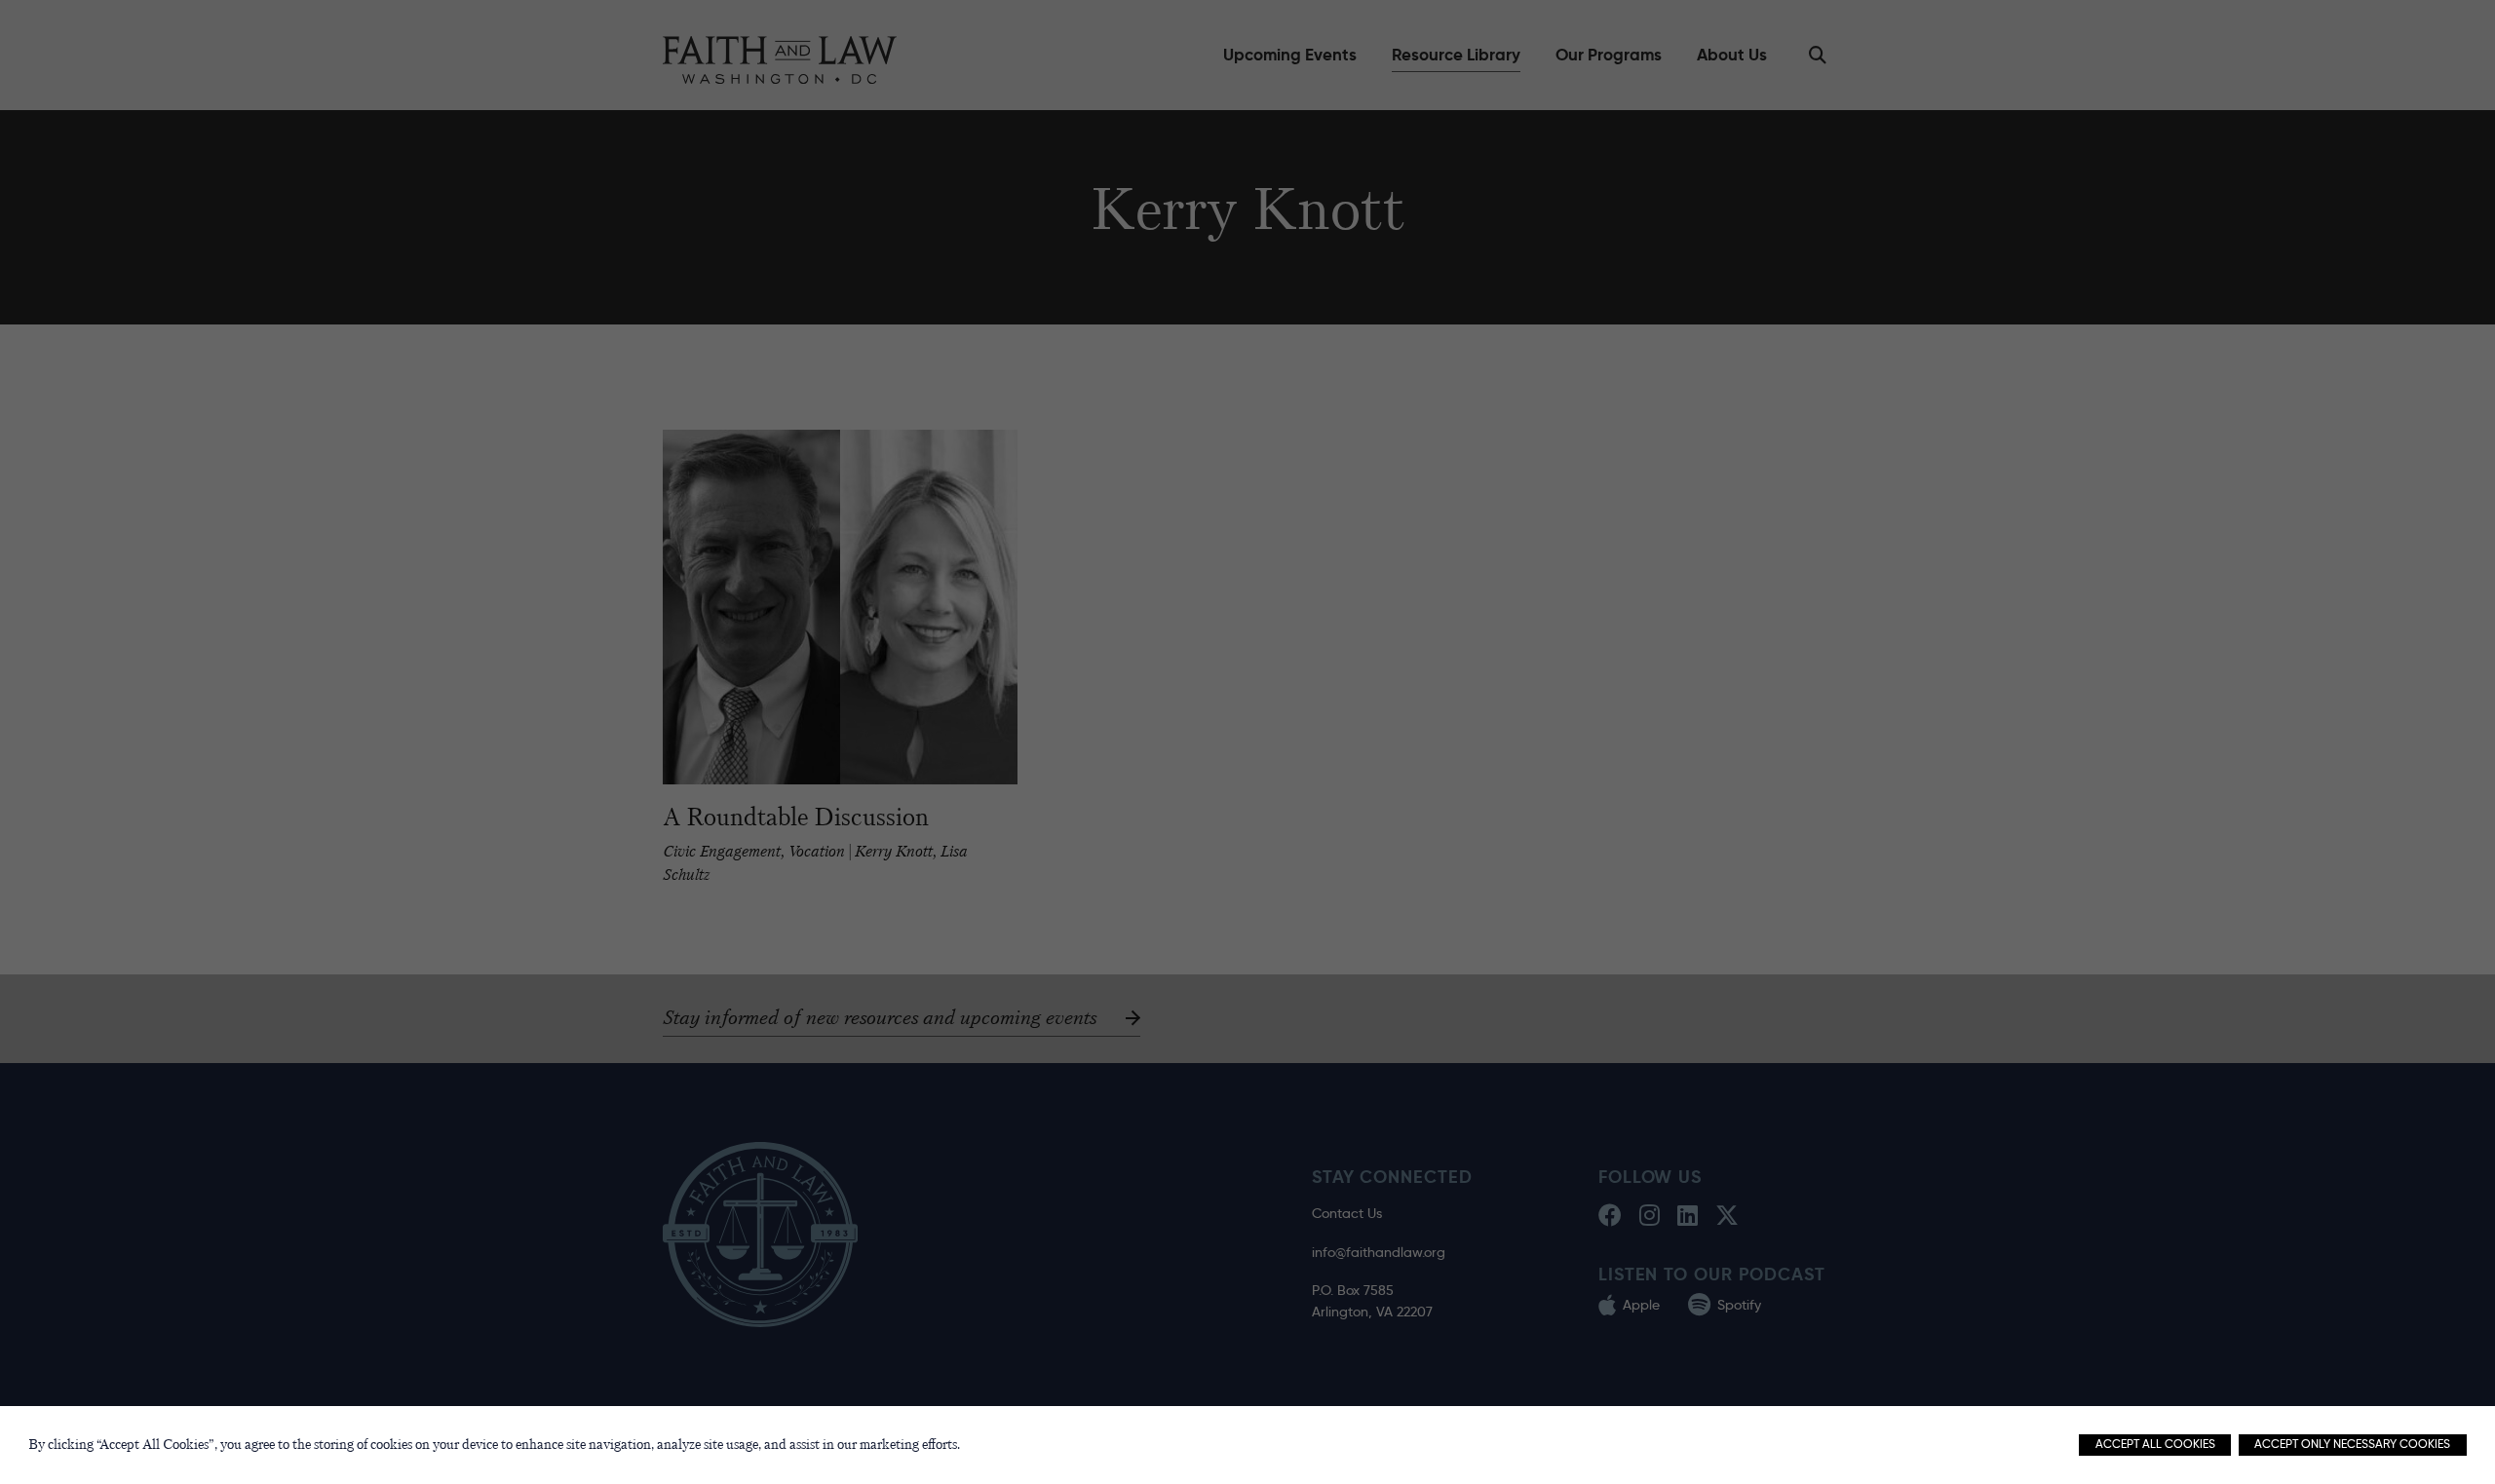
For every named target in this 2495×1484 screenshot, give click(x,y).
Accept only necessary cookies (2352, 1444)
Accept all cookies (2155, 1444)
